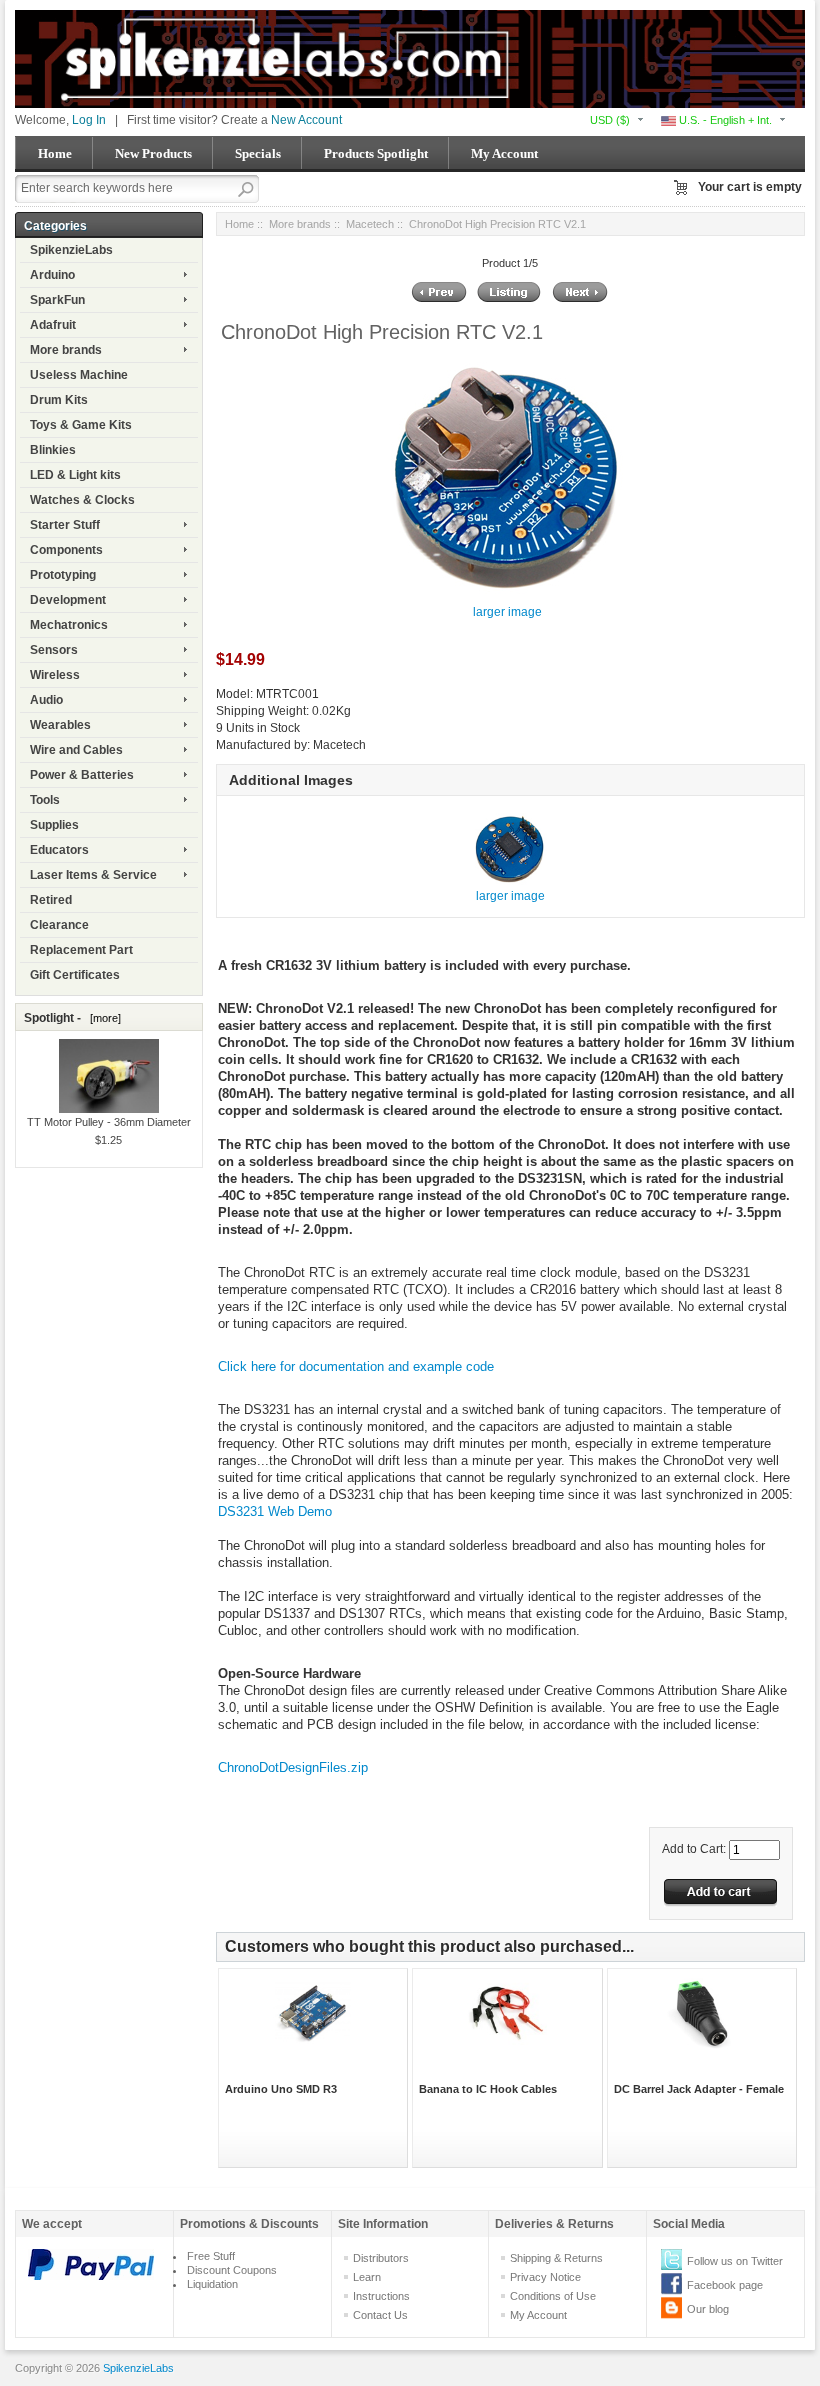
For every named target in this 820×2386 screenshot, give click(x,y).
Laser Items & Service (93, 875)
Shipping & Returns (556, 2258)
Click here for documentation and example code (356, 1366)
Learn (367, 2277)
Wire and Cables (76, 750)
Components (66, 550)
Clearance (59, 925)
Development (68, 600)
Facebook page (725, 2285)
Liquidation (212, 2284)
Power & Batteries (82, 775)
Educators (59, 850)
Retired (51, 900)
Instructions (381, 2296)
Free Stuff (211, 2256)
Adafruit (53, 325)
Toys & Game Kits (81, 425)
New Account (306, 120)
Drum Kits (59, 400)
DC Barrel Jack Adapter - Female (699, 2089)
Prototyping (63, 575)
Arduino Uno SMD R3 (281, 2089)
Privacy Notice (545, 2277)
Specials (258, 153)
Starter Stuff (65, 525)
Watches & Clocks (82, 500)
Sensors (54, 650)
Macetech (370, 224)
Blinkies (53, 450)
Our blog (708, 2309)
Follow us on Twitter (735, 2261)
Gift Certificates (75, 975)
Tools (45, 800)
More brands (66, 350)
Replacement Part (81, 950)
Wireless (55, 675)
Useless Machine (79, 375)
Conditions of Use (553, 2296)
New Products (153, 153)
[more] (102, 1018)
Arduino (52, 275)
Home (55, 153)
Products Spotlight (376, 153)
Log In (89, 120)
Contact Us (380, 2315)
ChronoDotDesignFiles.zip (293, 1767)
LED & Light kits (75, 475)
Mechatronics (69, 625)
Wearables (60, 725)
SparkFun (57, 300)
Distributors (381, 2258)
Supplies (54, 825)
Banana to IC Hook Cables (488, 2089)
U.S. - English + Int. (724, 120)
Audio (46, 700)
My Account (504, 153)
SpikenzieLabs (71, 250)
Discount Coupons (232, 2270)
